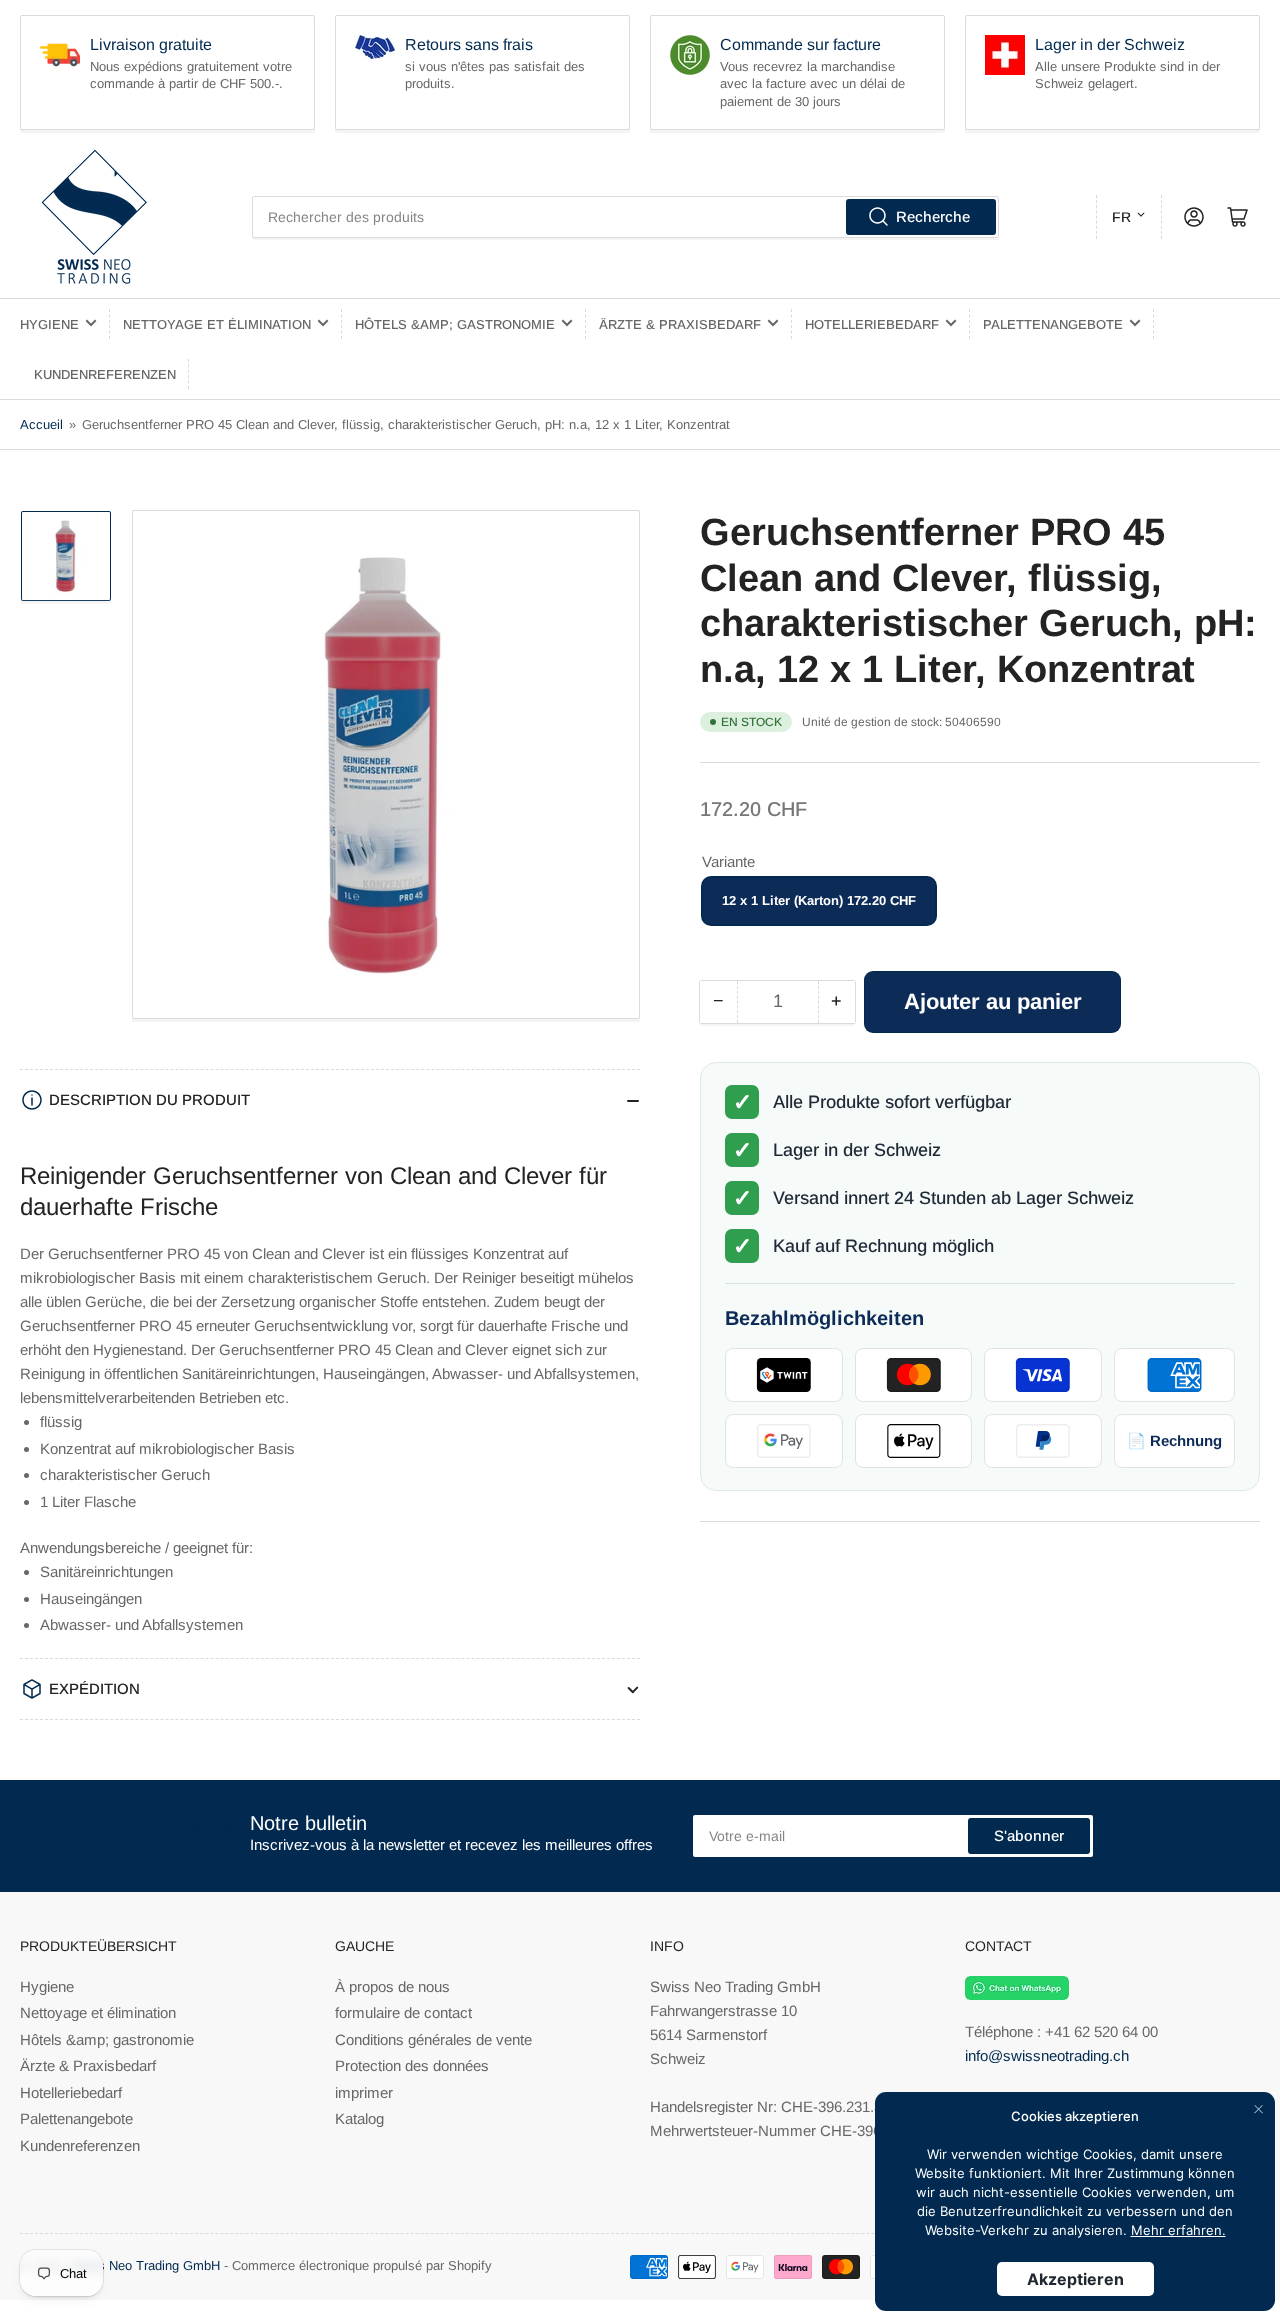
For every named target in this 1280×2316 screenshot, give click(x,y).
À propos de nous (392, 1986)
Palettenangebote (1053, 324)
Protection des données (412, 2065)
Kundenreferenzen (105, 374)
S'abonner (1029, 1835)
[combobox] (625, 217)
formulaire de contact (403, 2012)
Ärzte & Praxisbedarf (680, 324)
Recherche (933, 216)
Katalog (359, 2118)
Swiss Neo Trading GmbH (145, 2265)
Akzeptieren (1075, 2279)
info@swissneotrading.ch (1047, 2055)
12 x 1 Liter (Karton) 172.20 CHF (819, 901)
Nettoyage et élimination (217, 324)
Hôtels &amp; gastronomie (455, 324)
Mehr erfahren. (1178, 2230)
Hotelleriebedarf (872, 324)
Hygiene (49, 324)
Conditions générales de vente (433, 2039)
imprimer (364, 2092)
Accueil (41, 424)
